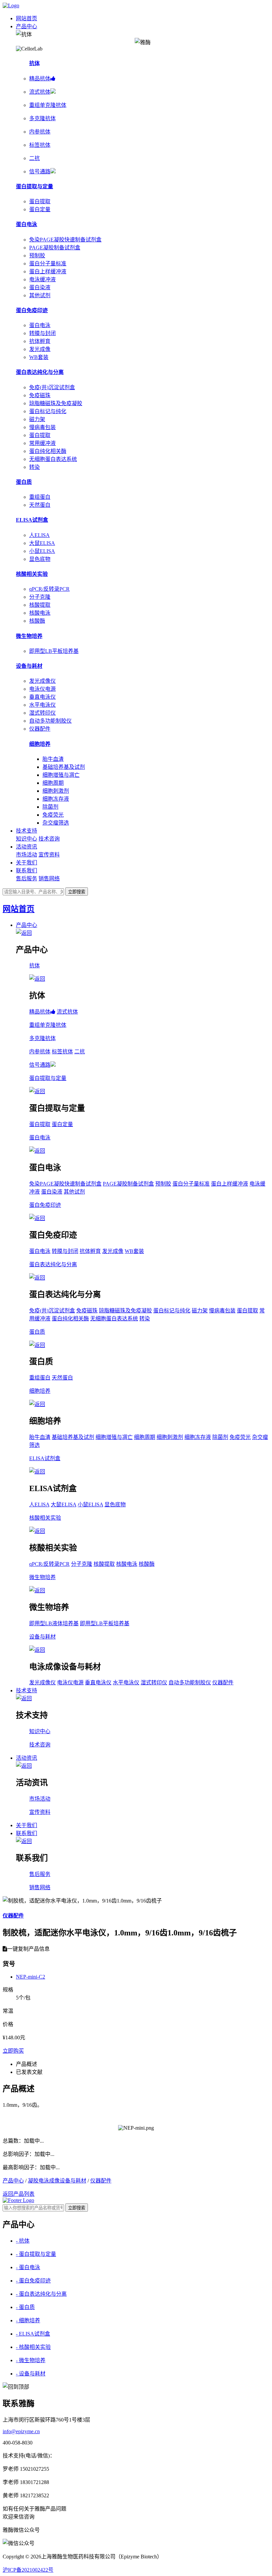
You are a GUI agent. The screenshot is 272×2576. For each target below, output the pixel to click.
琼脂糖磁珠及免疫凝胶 (56, 403)
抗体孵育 (40, 341)
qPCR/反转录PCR (49, 589)
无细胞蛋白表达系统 (53, 459)
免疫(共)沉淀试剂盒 (52, 387)
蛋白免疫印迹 (32, 310)
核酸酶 (37, 621)
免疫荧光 (53, 815)
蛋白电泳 (27, 224)
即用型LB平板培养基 (54, 651)
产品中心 (27, 26)
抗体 (34, 63)
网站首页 (27, 18)
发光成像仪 (42, 681)
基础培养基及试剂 (64, 767)
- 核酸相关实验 (33, 2347)
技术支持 (27, 831)
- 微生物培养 (31, 2360)
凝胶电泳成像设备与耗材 (57, 2181)
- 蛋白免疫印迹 (33, 2281)
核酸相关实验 (32, 574)
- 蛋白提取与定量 (36, 2254)
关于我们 (27, 863)
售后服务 (27, 879)
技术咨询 (49, 839)
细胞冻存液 (56, 799)
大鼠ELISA (42, 543)
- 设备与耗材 (31, 2374)
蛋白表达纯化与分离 (40, 372)
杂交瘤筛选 (56, 823)
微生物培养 (29, 636)
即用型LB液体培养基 (54, 1623)
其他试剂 (40, 295)
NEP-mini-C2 (31, 1977)
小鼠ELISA (42, 551)
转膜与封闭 (42, 333)
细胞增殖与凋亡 (61, 775)
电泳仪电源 (42, 689)
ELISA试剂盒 (32, 520)
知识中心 (27, 839)
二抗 (80, 1052)
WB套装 (39, 357)
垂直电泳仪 (42, 697)
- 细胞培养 (28, 2320)
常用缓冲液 (42, 443)
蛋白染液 (40, 287)
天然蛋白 (40, 505)
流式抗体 (67, 1012)
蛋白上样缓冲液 (48, 271)
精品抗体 (40, 1012)
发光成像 (40, 349)
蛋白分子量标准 (48, 264)
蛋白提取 (40, 201)
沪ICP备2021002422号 (28, 2570)
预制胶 (37, 256)
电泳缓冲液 (42, 279)
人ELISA (39, 535)
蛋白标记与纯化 (48, 411)
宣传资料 (49, 855)
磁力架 (37, 419)
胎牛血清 (53, 759)
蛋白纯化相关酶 (48, 451)
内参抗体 (40, 1052)
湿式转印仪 (42, 713)
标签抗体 (62, 1052)
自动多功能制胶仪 (50, 721)
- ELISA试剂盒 (33, 2334)
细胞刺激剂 (56, 791)
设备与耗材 (29, 666)
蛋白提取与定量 (34, 186)
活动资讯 (27, 847)
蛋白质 (24, 482)
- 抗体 (23, 2241)
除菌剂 (50, 807)
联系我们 (27, 871)
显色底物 (40, 559)
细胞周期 (53, 783)
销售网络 (49, 879)
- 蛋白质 (25, 2307)
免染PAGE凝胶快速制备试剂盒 (65, 240)
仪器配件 (40, 729)
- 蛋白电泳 (28, 2267)
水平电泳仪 (42, 705)
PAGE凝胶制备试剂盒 (55, 248)
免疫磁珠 (40, 395)
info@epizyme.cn (21, 2431)
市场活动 (27, 855)
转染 (34, 467)
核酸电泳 (40, 613)
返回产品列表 (19, 2194)
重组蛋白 (40, 497)
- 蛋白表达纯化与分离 (41, 2294)
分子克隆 (40, 597)
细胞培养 (40, 744)
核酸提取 (40, 605)
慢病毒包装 (42, 427)
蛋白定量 (40, 209)
